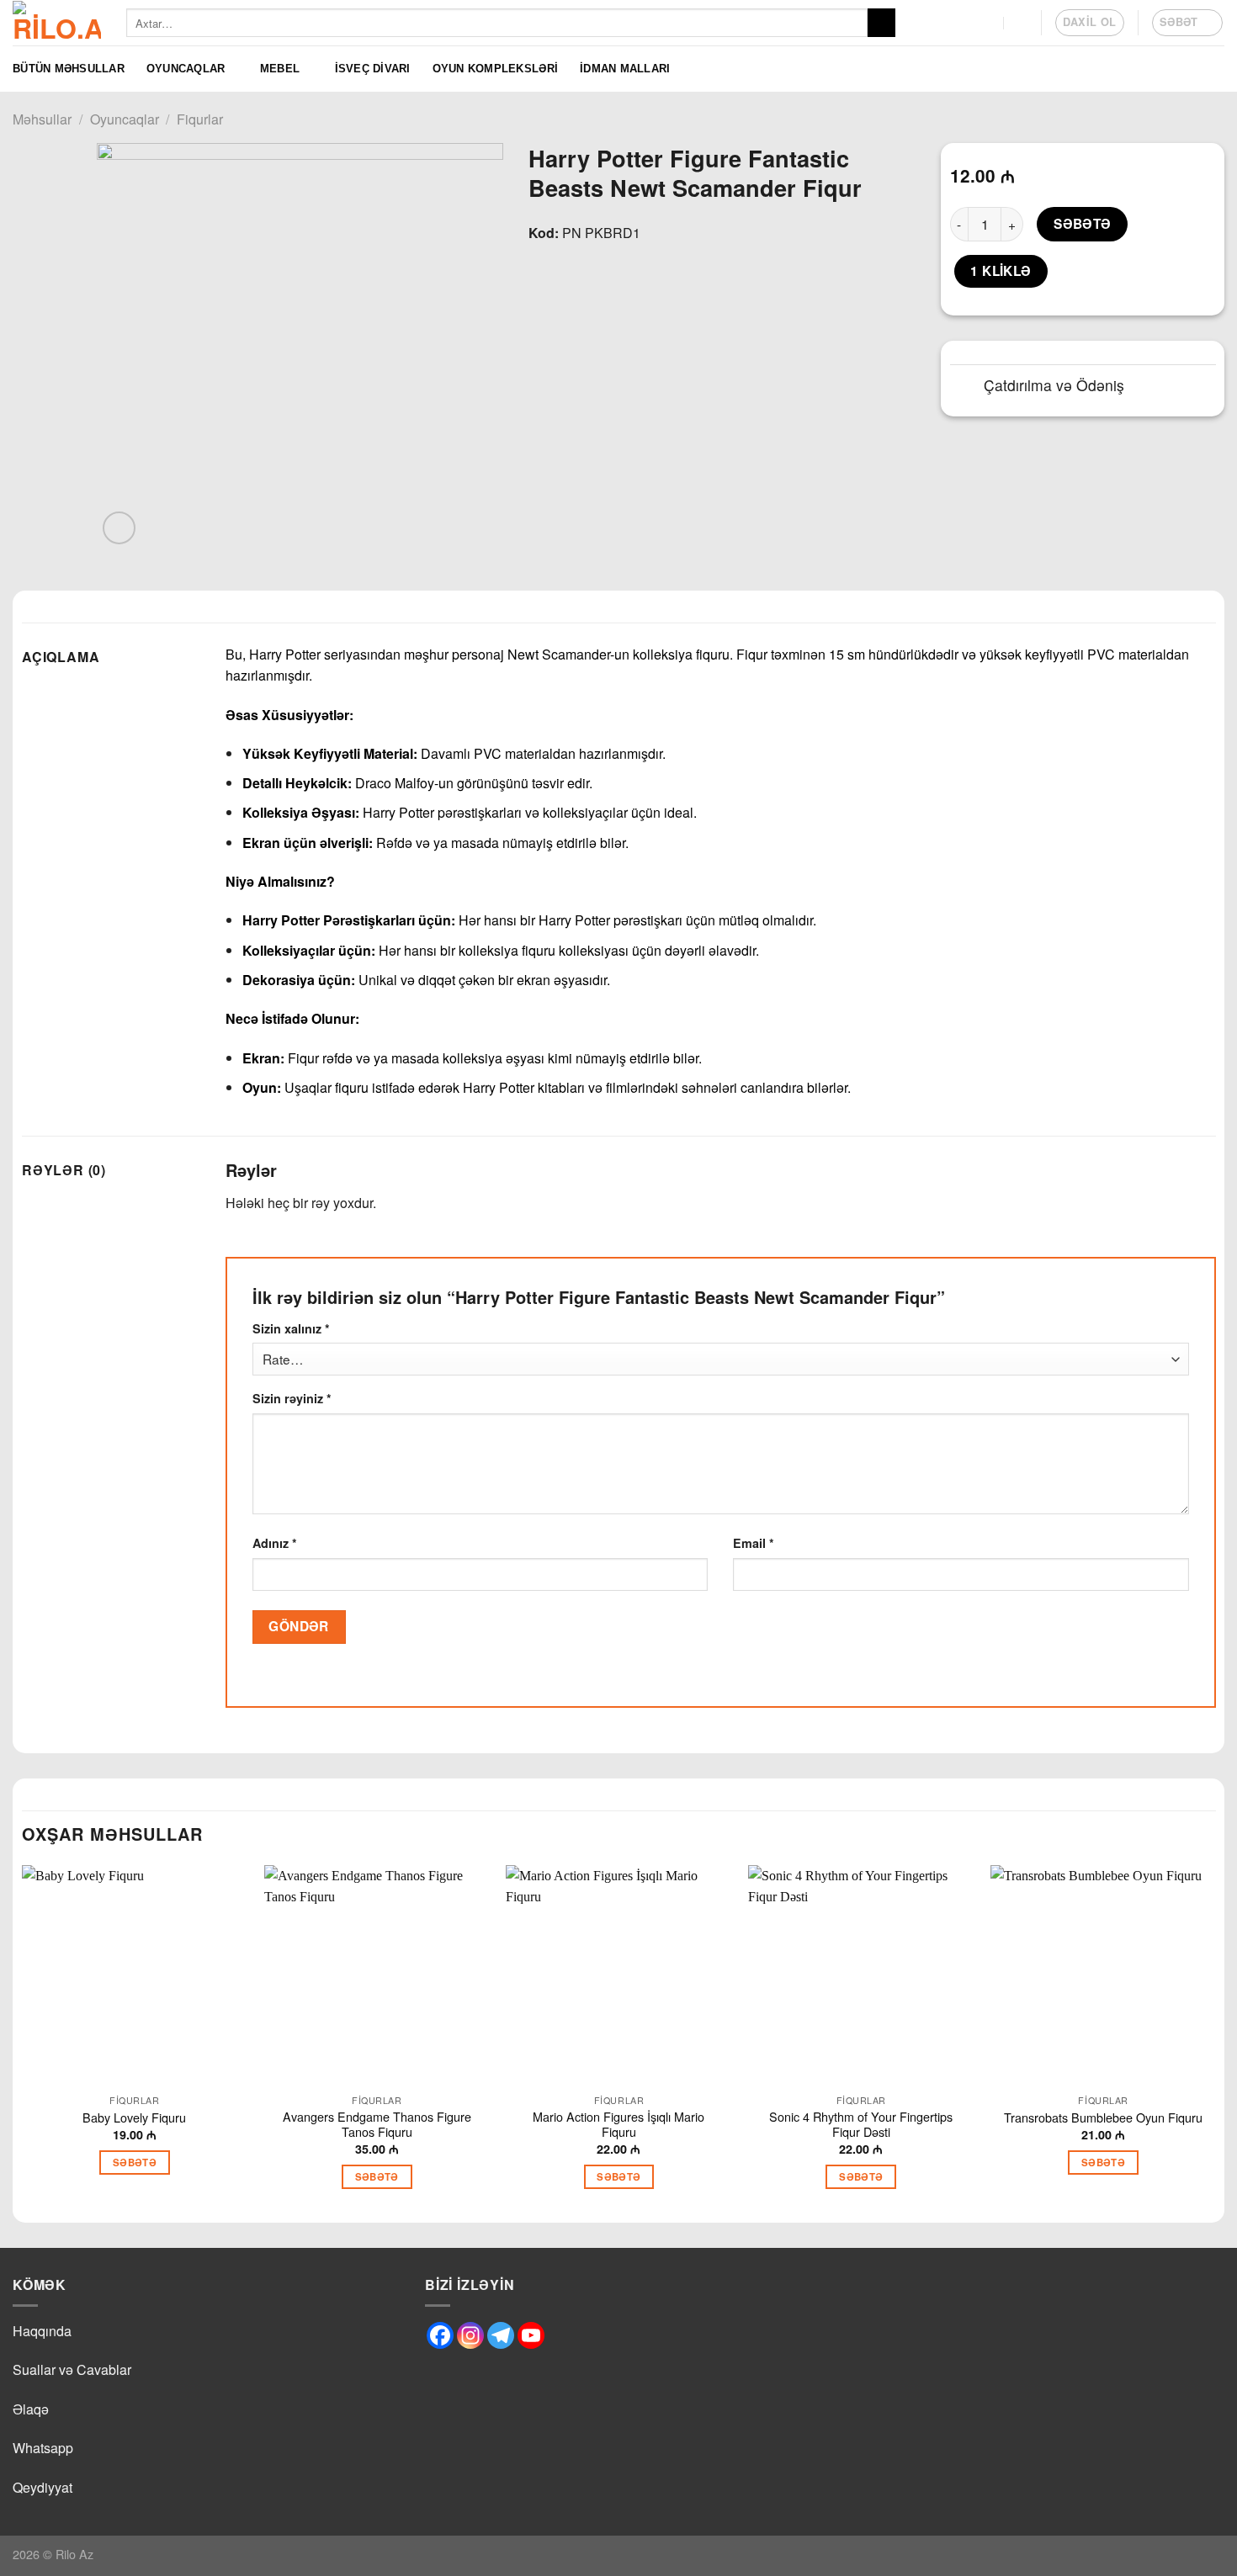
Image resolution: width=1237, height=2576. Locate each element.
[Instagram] (470, 2335)
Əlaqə (31, 2409)
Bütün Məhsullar (69, 69)
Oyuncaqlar (186, 69)
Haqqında (42, 2331)
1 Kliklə (1001, 271)
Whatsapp (43, 2448)
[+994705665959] (987, 22)
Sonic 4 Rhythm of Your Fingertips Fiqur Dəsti (861, 2125)
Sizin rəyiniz (292, 1398)
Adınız (275, 1543)
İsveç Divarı (373, 69)
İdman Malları (625, 69)
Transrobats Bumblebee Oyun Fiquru (1103, 2118)
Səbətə (1083, 224)
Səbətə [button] (135, 2163)
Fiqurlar (200, 119)
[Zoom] (119, 528)
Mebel (280, 69)
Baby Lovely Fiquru (134, 2118)
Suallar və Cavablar (72, 2369)
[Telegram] (501, 2335)
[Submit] (881, 23)
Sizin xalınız (291, 1328)
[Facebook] (440, 2335)
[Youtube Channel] (531, 2335)
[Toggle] (966, 387)
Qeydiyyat (42, 2487)
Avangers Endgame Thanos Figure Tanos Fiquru (377, 2125)
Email (754, 1543)
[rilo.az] (57, 23)
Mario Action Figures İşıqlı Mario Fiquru (618, 2125)
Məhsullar (42, 119)
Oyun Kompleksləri (495, 69)
